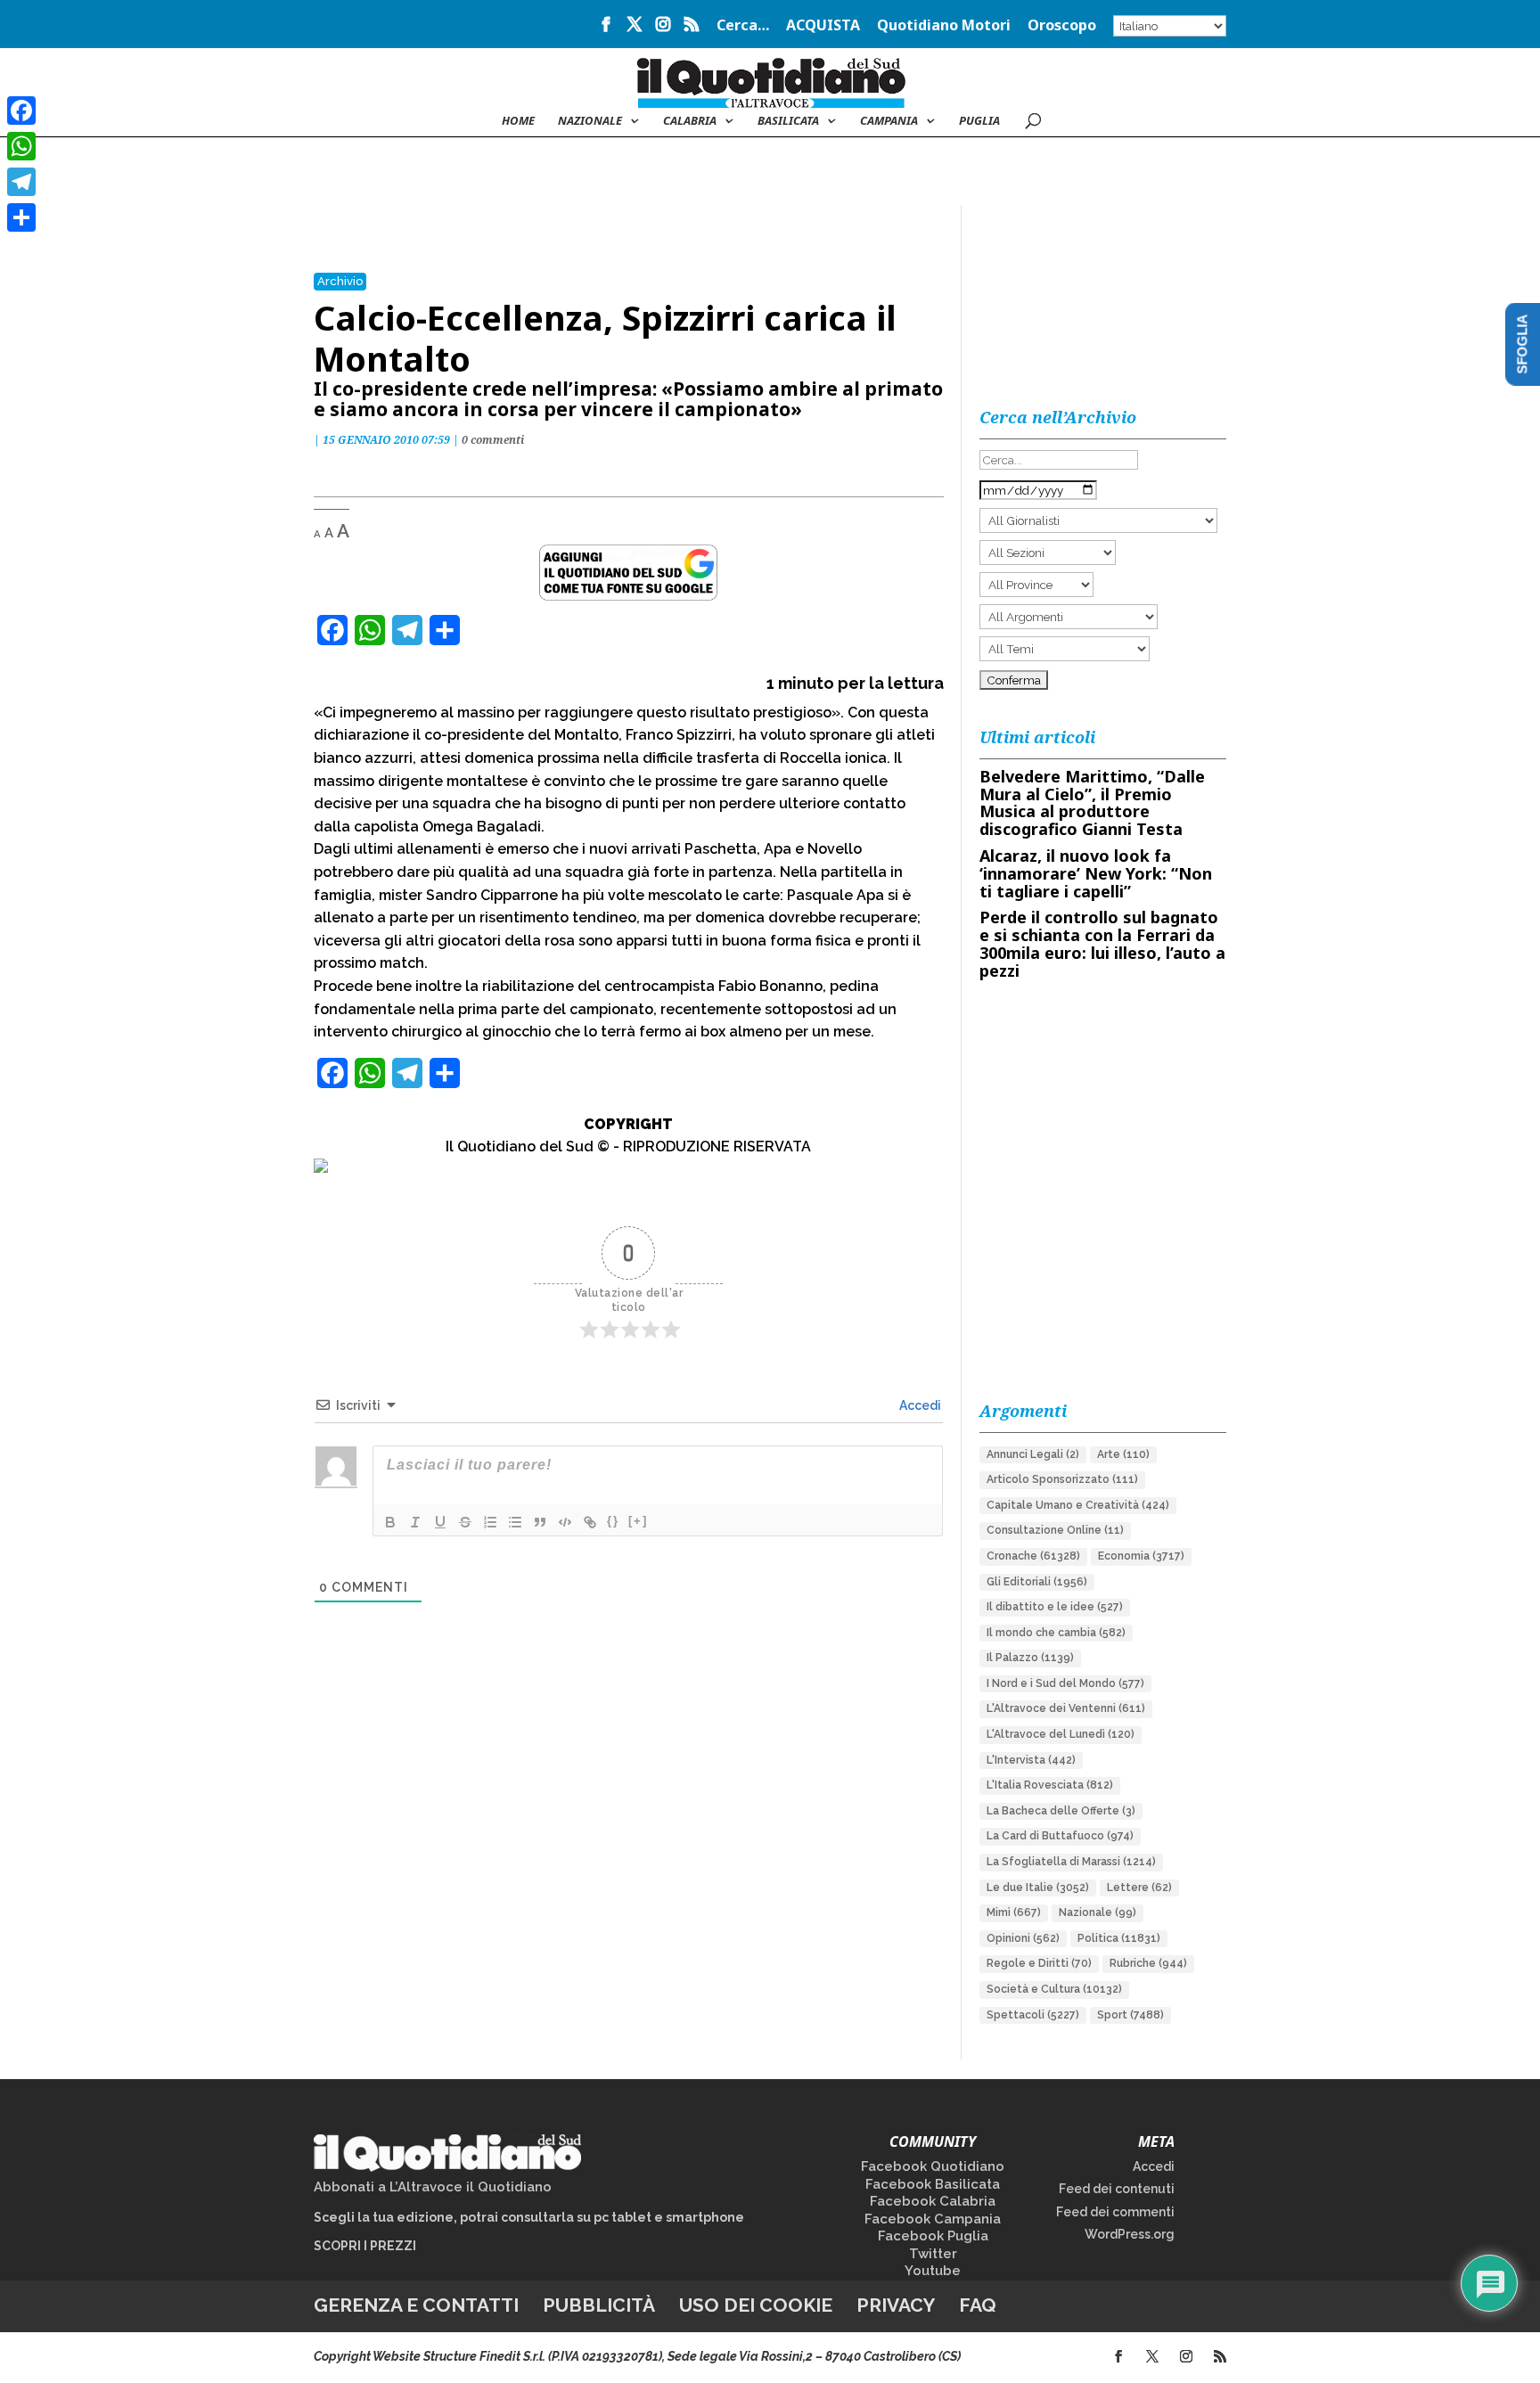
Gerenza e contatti (416, 2305)
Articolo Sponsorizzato (1062, 1479)
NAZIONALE (590, 121)
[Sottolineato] (440, 1522)
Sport (1130, 2015)
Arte (1123, 1454)
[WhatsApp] (21, 146)
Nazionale (1098, 1912)
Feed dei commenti (1115, 2212)
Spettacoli (1033, 2015)
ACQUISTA (823, 26)
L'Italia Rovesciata (1050, 1785)
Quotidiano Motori (944, 26)
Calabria (690, 121)
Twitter (933, 2254)
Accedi (919, 1405)
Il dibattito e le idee (1055, 1607)
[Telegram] (21, 182)
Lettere (1139, 1888)
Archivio (340, 281)
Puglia (979, 121)
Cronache (1033, 1556)
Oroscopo (1062, 26)
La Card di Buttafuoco (1060, 1836)
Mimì (1014, 1912)
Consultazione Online (1055, 1530)
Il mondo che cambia (1056, 1633)
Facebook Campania (933, 2219)
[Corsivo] (415, 1522)
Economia (1141, 1556)
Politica (1119, 1938)
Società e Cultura (1054, 1989)
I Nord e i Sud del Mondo (1065, 1683)
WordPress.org (1130, 2234)
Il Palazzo (1030, 1658)
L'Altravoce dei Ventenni (1066, 1708)
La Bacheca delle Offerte (1061, 1811)
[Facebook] (21, 111)
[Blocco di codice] (565, 1522)
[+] (638, 1521)
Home (518, 121)
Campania (889, 121)
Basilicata (788, 121)
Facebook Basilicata (933, 2184)
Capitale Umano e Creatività (1078, 1505)
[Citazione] (540, 1522)
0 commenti (493, 440)
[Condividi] (21, 217)
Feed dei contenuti (1117, 2189)
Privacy (896, 2305)
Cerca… (743, 26)
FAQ (978, 2305)
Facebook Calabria (933, 2201)
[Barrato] (465, 1522)
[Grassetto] (390, 1522)
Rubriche (1148, 1963)
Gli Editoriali (1037, 1582)
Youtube (933, 2271)
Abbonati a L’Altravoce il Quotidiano (433, 2187)
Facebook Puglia (933, 2236)
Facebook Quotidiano (933, 2166)
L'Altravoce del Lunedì (1061, 1734)
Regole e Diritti (1039, 1963)
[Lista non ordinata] (515, 1522)
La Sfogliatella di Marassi (1071, 1862)
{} (613, 1521)
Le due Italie (1038, 1888)
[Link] (590, 1522)
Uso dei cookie (756, 2305)
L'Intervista (1031, 1760)
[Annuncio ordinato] (490, 1522)
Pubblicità (599, 2305)
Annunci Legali (1033, 1454)
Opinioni (1023, 1938)
